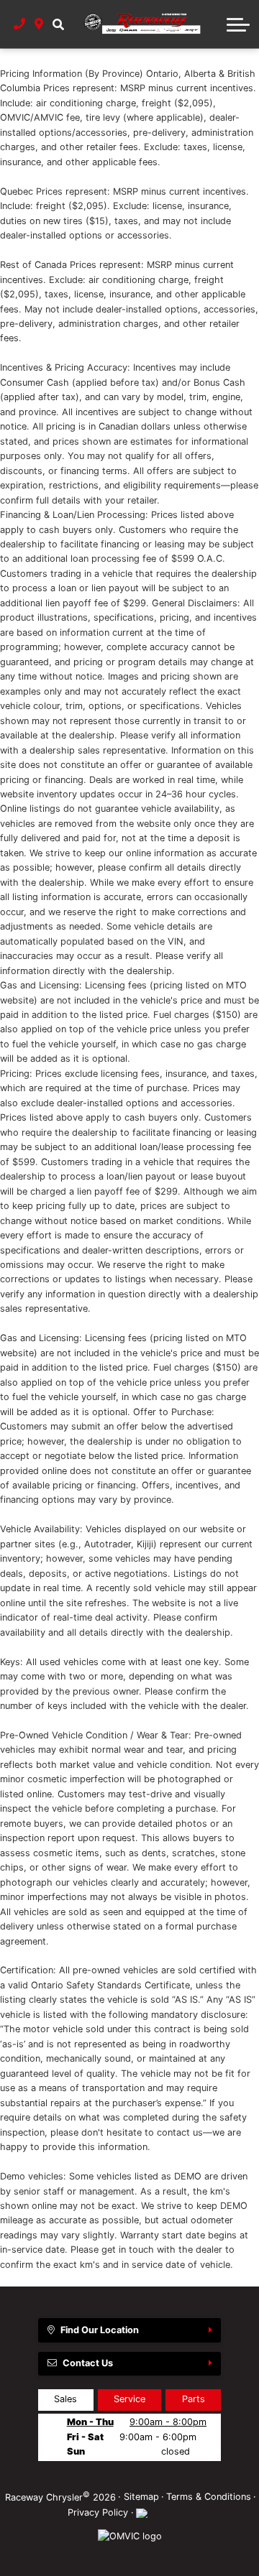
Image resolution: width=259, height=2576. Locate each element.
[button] (58, 24)
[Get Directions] (39, 24)
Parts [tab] (194, 2399)
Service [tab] (129, 2399)
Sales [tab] (65, 2399)
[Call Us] (20, 24)
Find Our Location (100, 2330)
